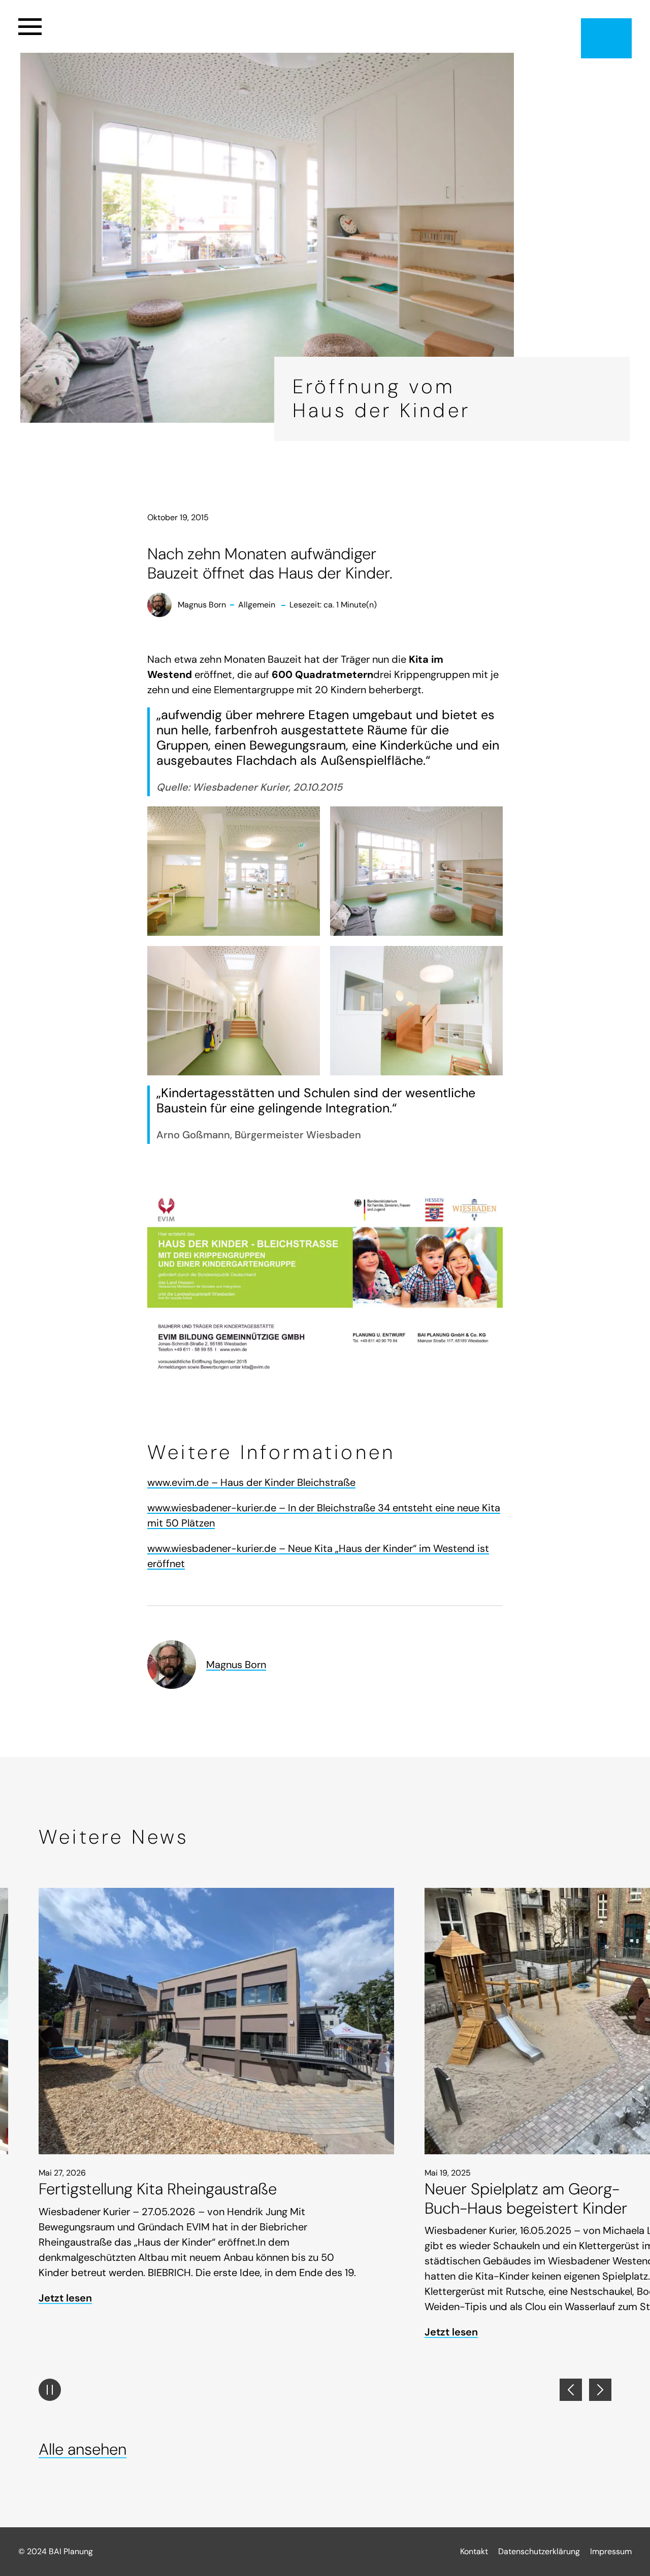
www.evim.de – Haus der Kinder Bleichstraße (251, 1482)
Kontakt (474, 2551)
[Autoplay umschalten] (50, 2390)
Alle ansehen (83, 2449)
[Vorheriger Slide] (571, 2390)
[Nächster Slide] (600, 2390)
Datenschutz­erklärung (539, 2551)
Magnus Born (236, 1665)
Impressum (611, 2551)
